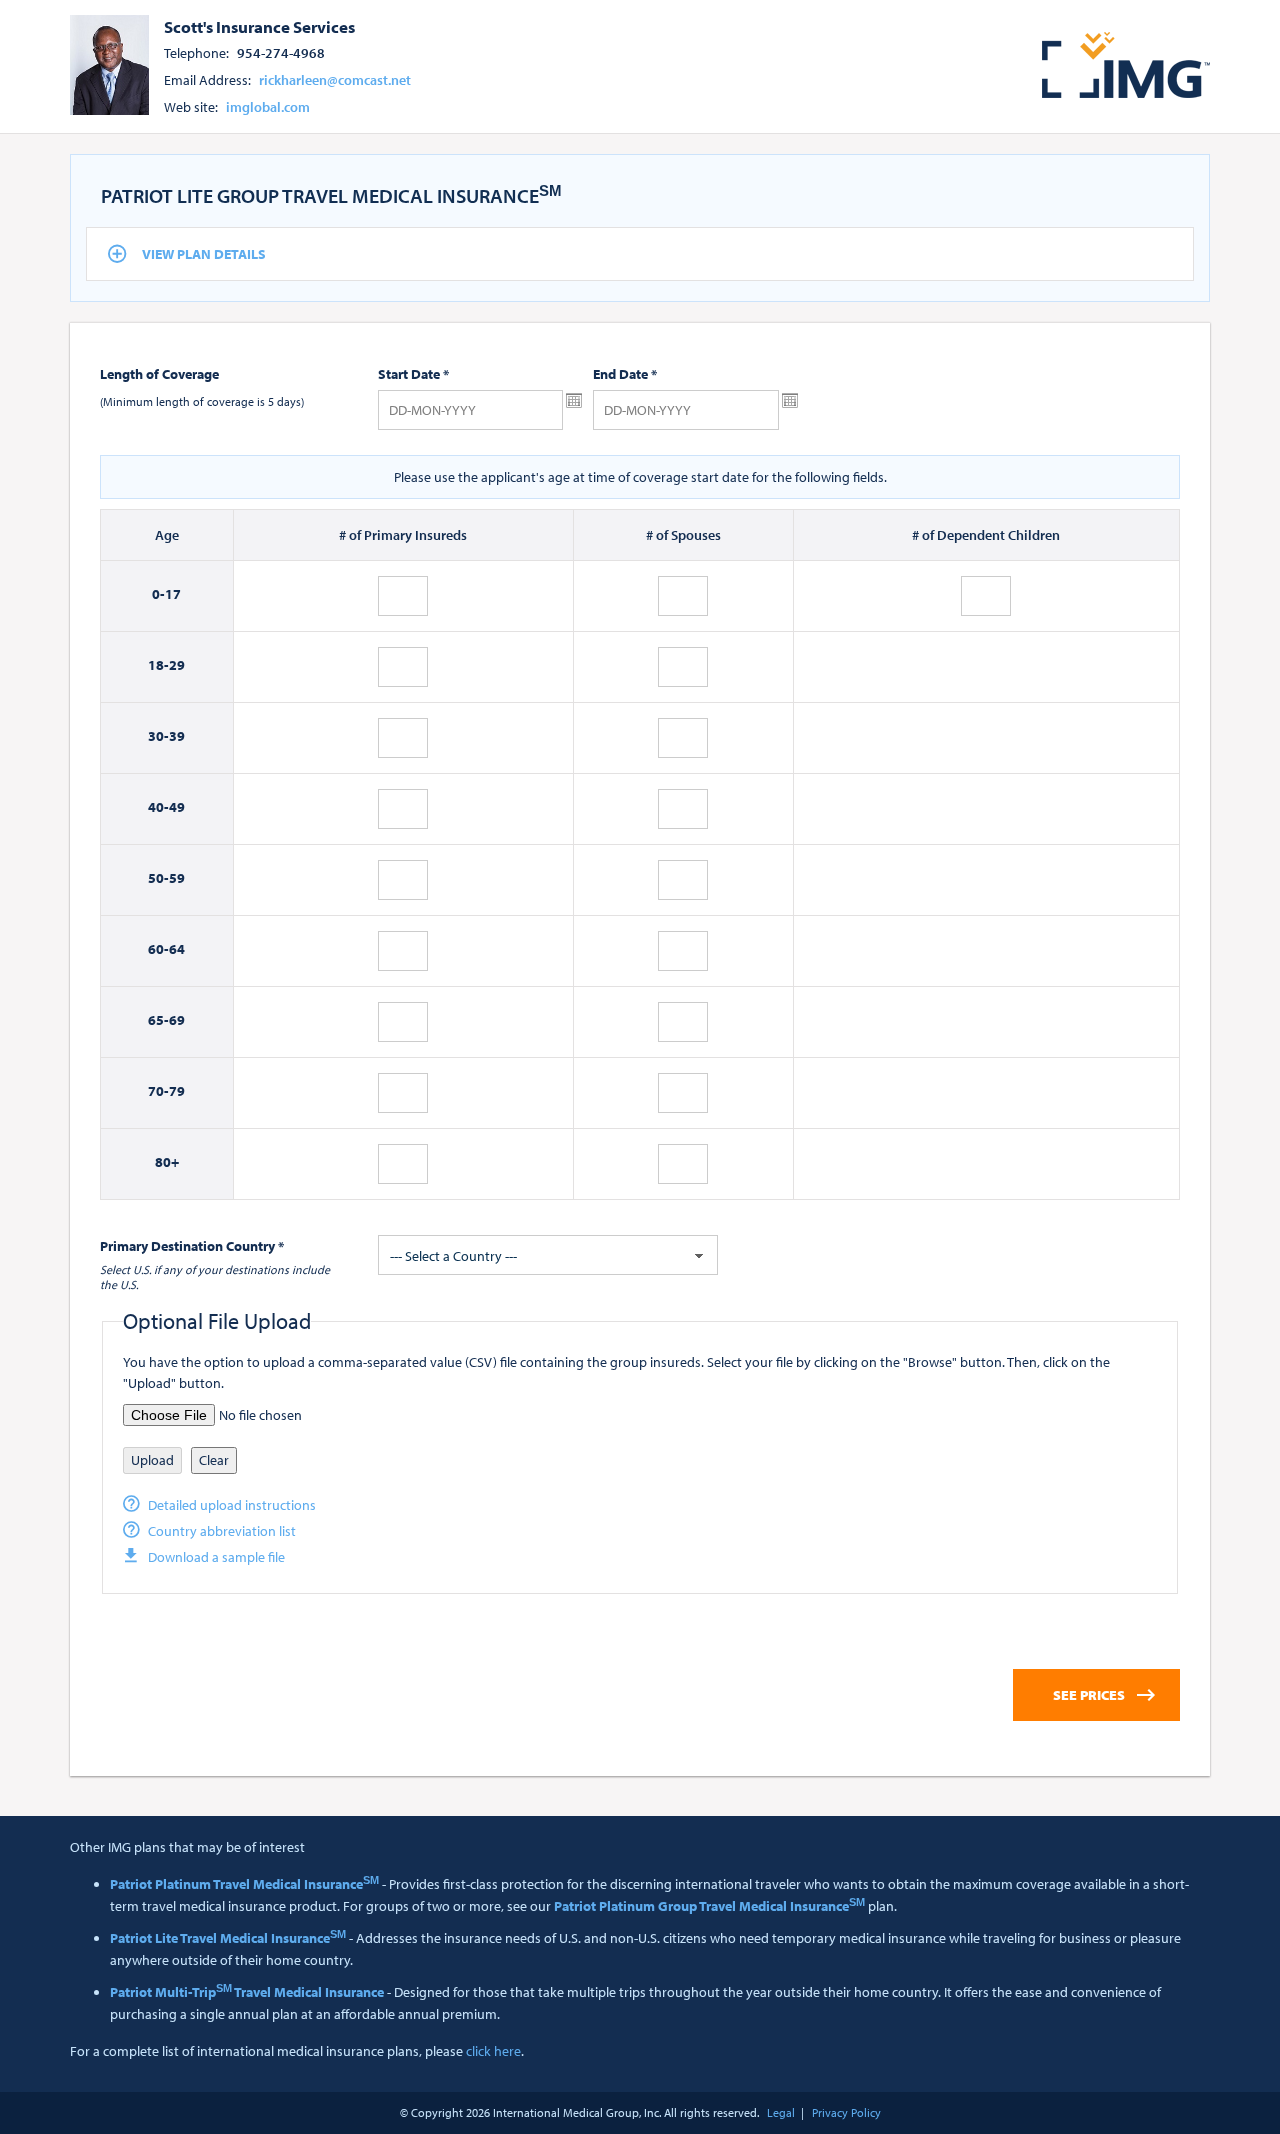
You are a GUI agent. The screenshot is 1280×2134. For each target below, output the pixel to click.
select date (574, 401)
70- (158, 1091)
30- (158, 736)
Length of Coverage (159, 374)
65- (158, 1020)
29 (177, 665)
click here (493, 2051)
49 (177, 807)
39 (177, 736)
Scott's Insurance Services (259, 26)
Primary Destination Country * (192, 1246)
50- (158, 878)
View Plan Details (204, 254)
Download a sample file (216, 1557)
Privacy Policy (846, 2112)
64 (177, 949)
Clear (214, 1460)
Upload (152, 1460)
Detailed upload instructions (232, 1505)
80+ (167, 1162)
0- (158, 594)
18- (158, 665)
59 (177, 878)
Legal (781, 2112)
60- (158, 949)
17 (173, 594)
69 (177, 1020)
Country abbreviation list (222, 1531)
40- (158, 807)
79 (177, 1091)
